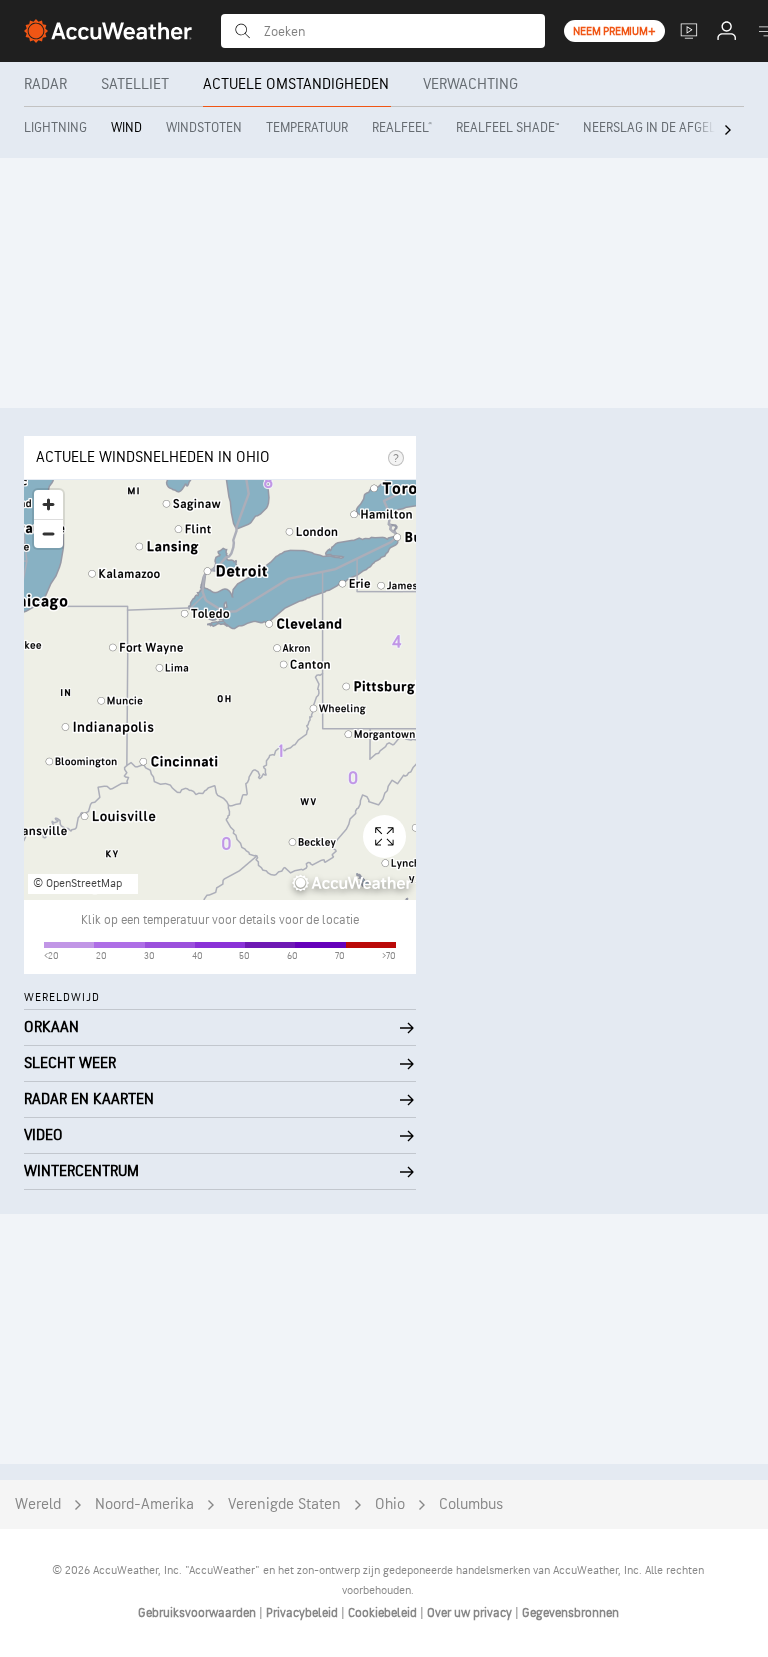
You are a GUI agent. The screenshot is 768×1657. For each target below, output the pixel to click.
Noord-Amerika (144, 1504)
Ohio (390, 1504)
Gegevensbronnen (570, 1613)
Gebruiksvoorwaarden (198, 1613)
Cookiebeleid (384, 1613)
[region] (220, 690)
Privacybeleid (303, 1613)
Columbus (471, 1504)
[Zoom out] (48, 533)
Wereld (38, 1504)
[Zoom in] (48, 504)
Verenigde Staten (284, 1504)
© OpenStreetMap (77, 883)
